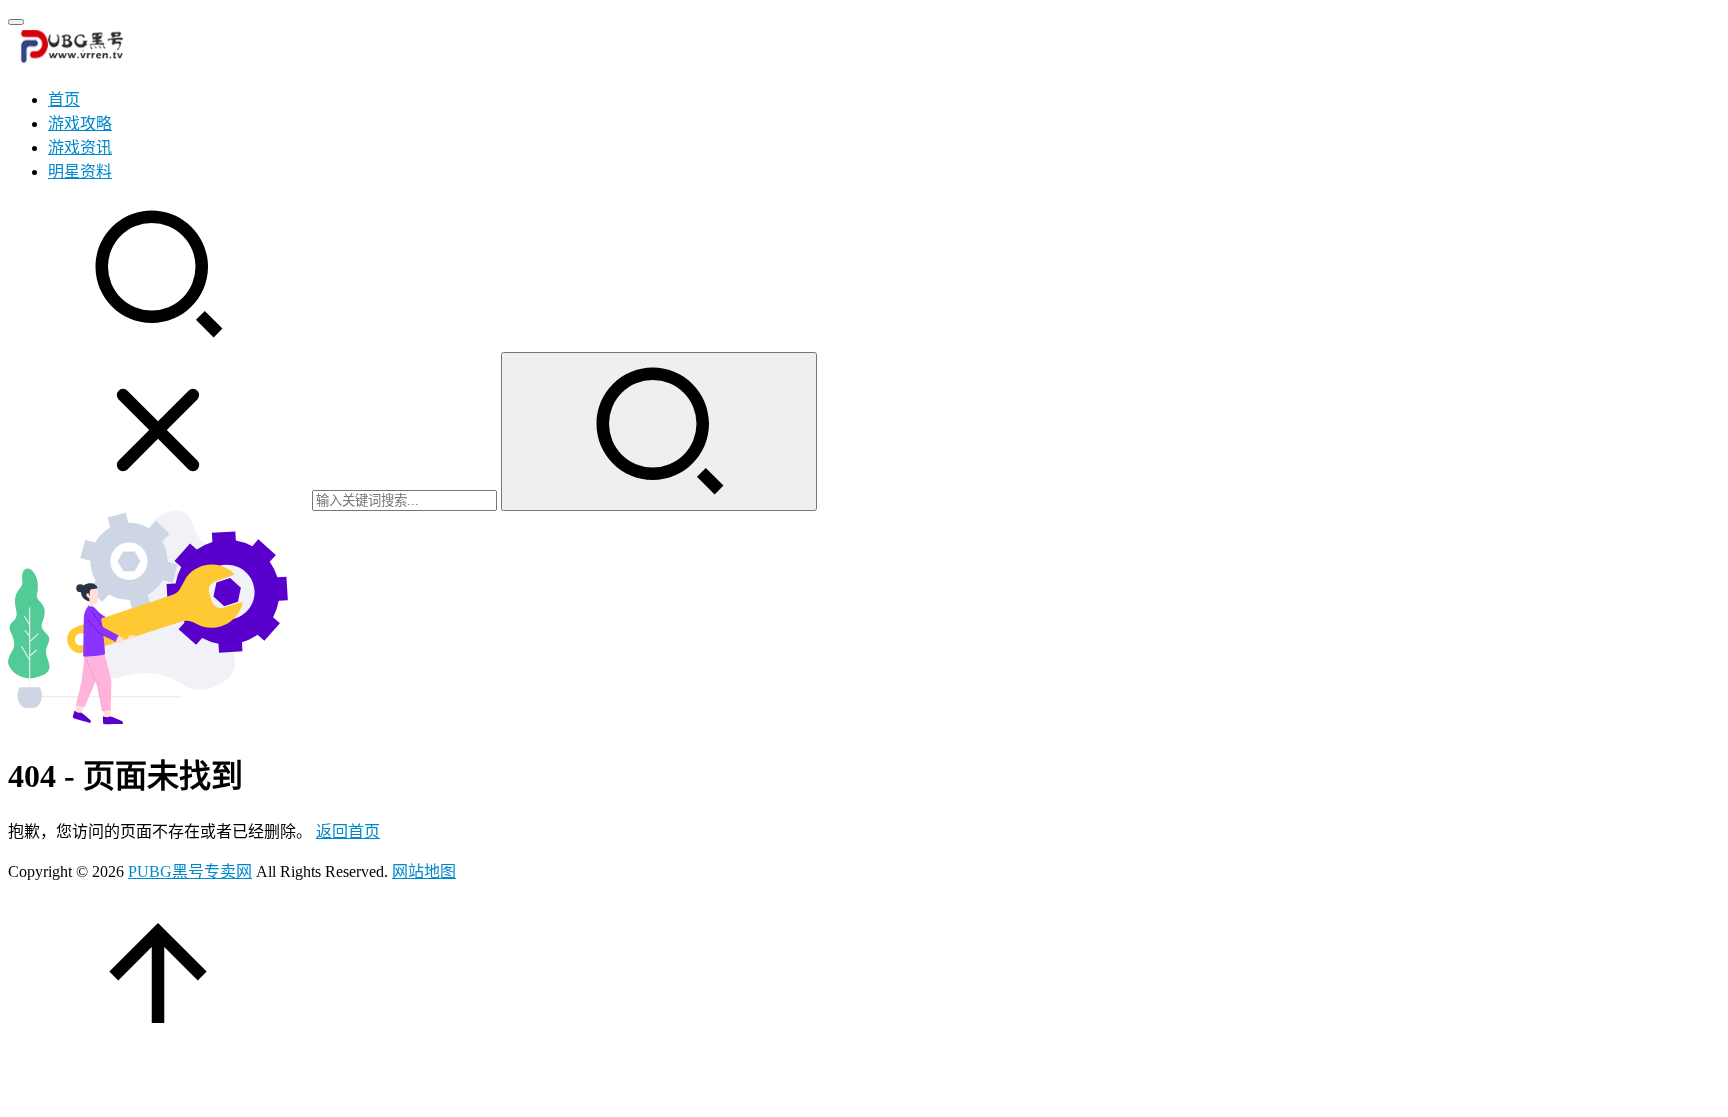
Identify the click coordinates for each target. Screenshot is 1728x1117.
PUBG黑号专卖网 (190, 871)
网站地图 (424, 871)
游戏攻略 (80, 123)
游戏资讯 (80, 147)
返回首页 (348, 831)
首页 (64, 99)
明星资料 (80, 171)
